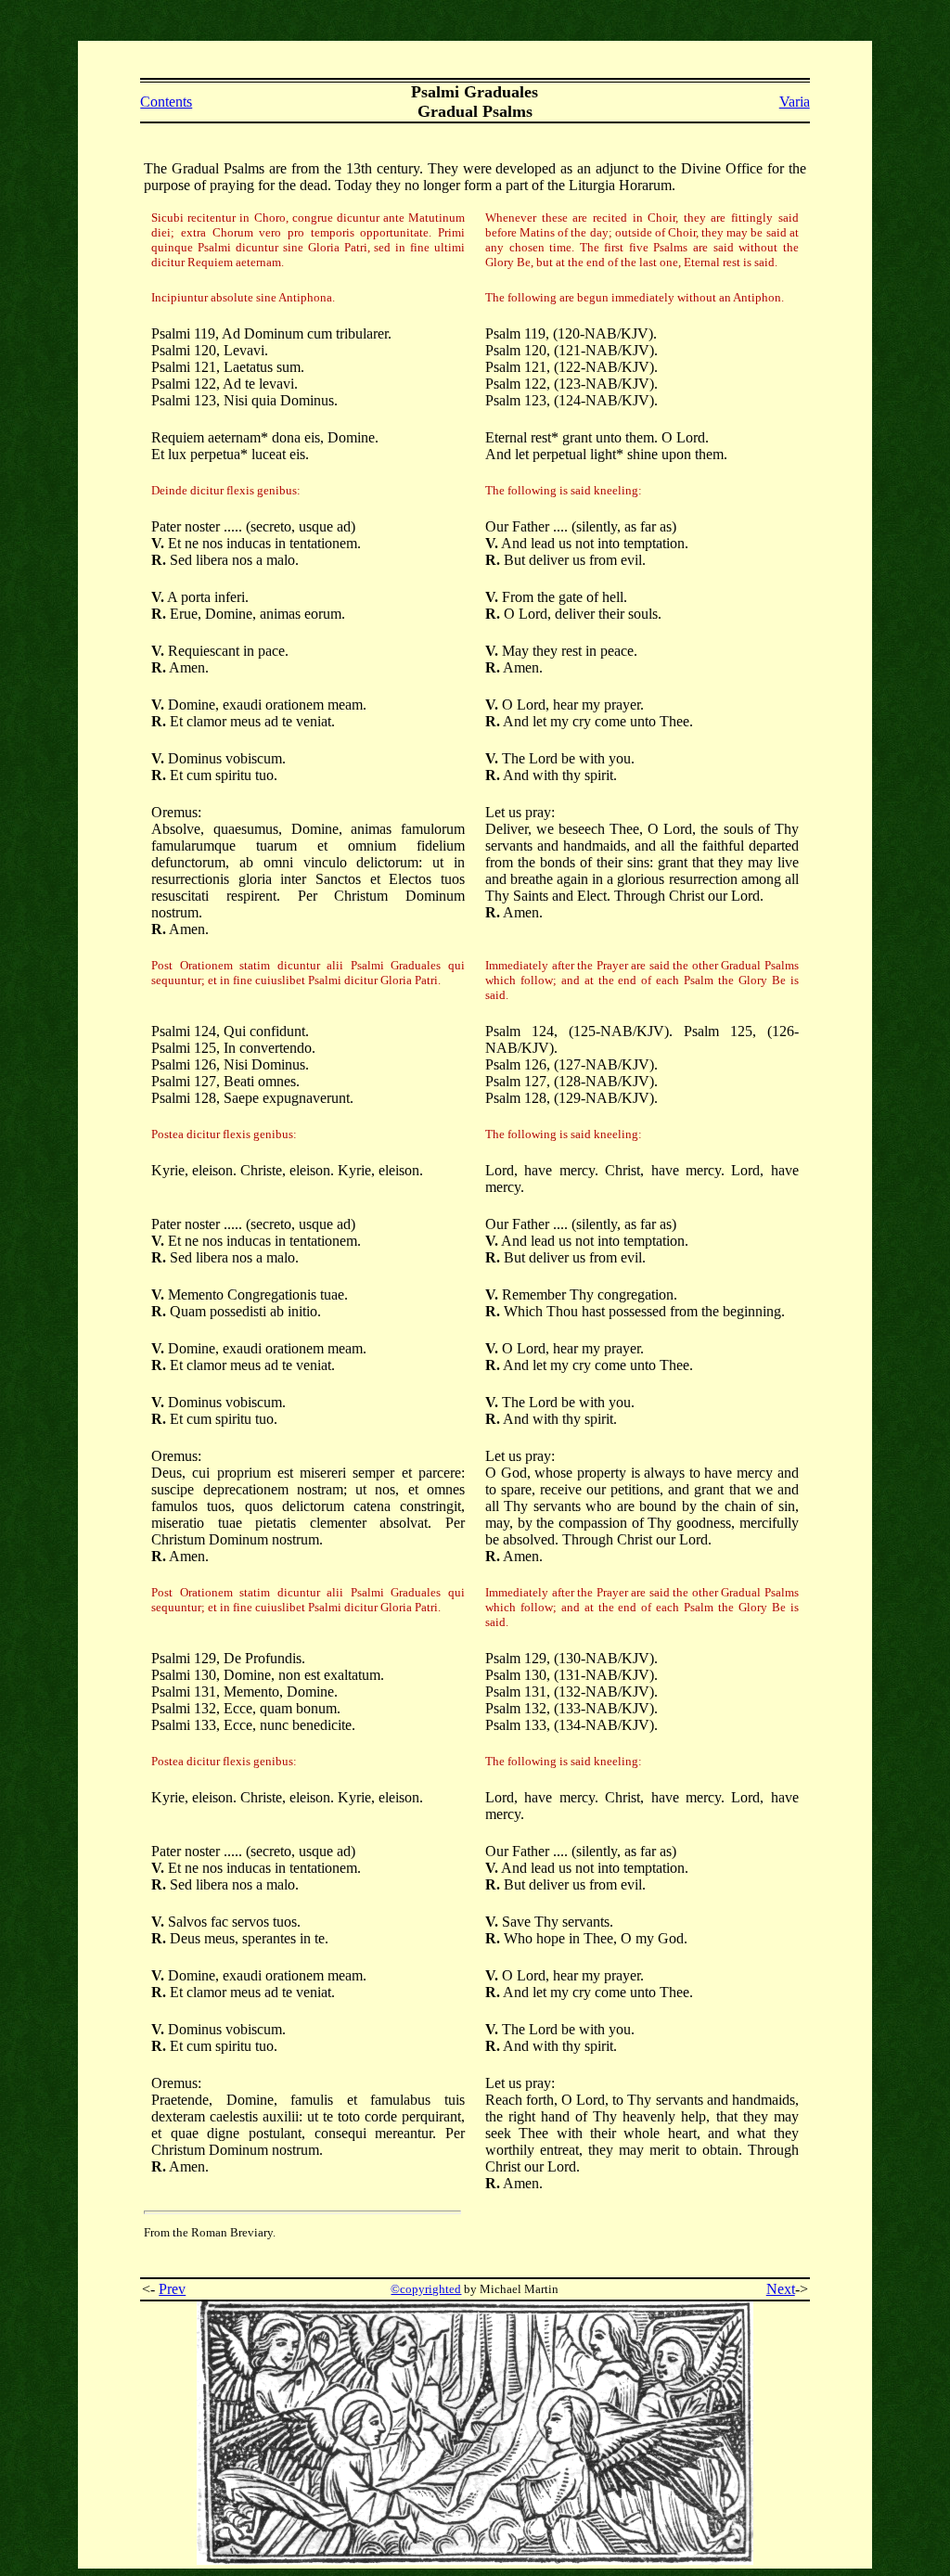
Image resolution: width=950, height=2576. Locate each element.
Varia (795, 102)
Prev (172, 2289)
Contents (166, 102)
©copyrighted (426, 2289)
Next (781, 2289)
